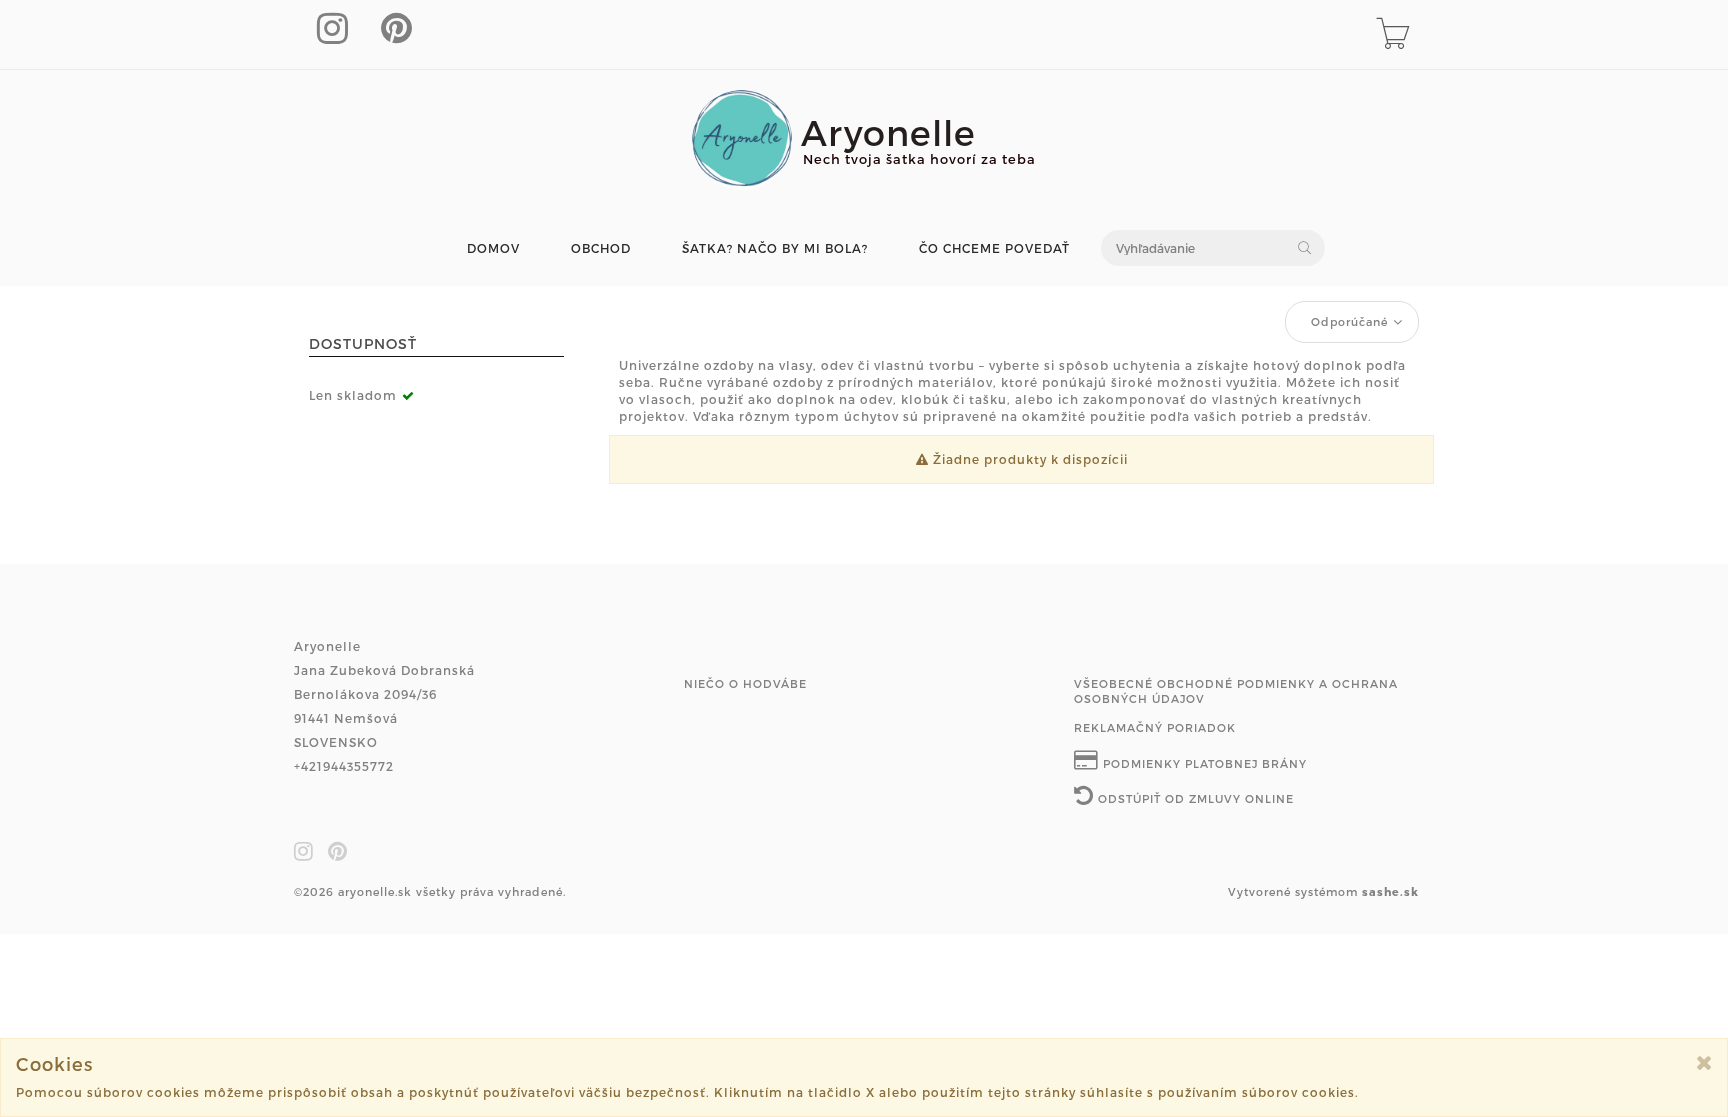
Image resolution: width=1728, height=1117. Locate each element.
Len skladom (353, 395)
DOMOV (493, 248)
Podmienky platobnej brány (1203, 763)
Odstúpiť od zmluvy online (1194, 798)
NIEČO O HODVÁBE (745, 683)
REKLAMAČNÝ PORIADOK (1155, 727)
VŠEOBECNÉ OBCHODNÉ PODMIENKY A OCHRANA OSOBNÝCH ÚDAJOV (1236, 691)
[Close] (1704, 1062)
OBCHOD (601, 248)
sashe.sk (1390, 891)
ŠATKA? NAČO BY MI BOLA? (775, 248)
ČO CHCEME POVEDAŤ (994, 248)
